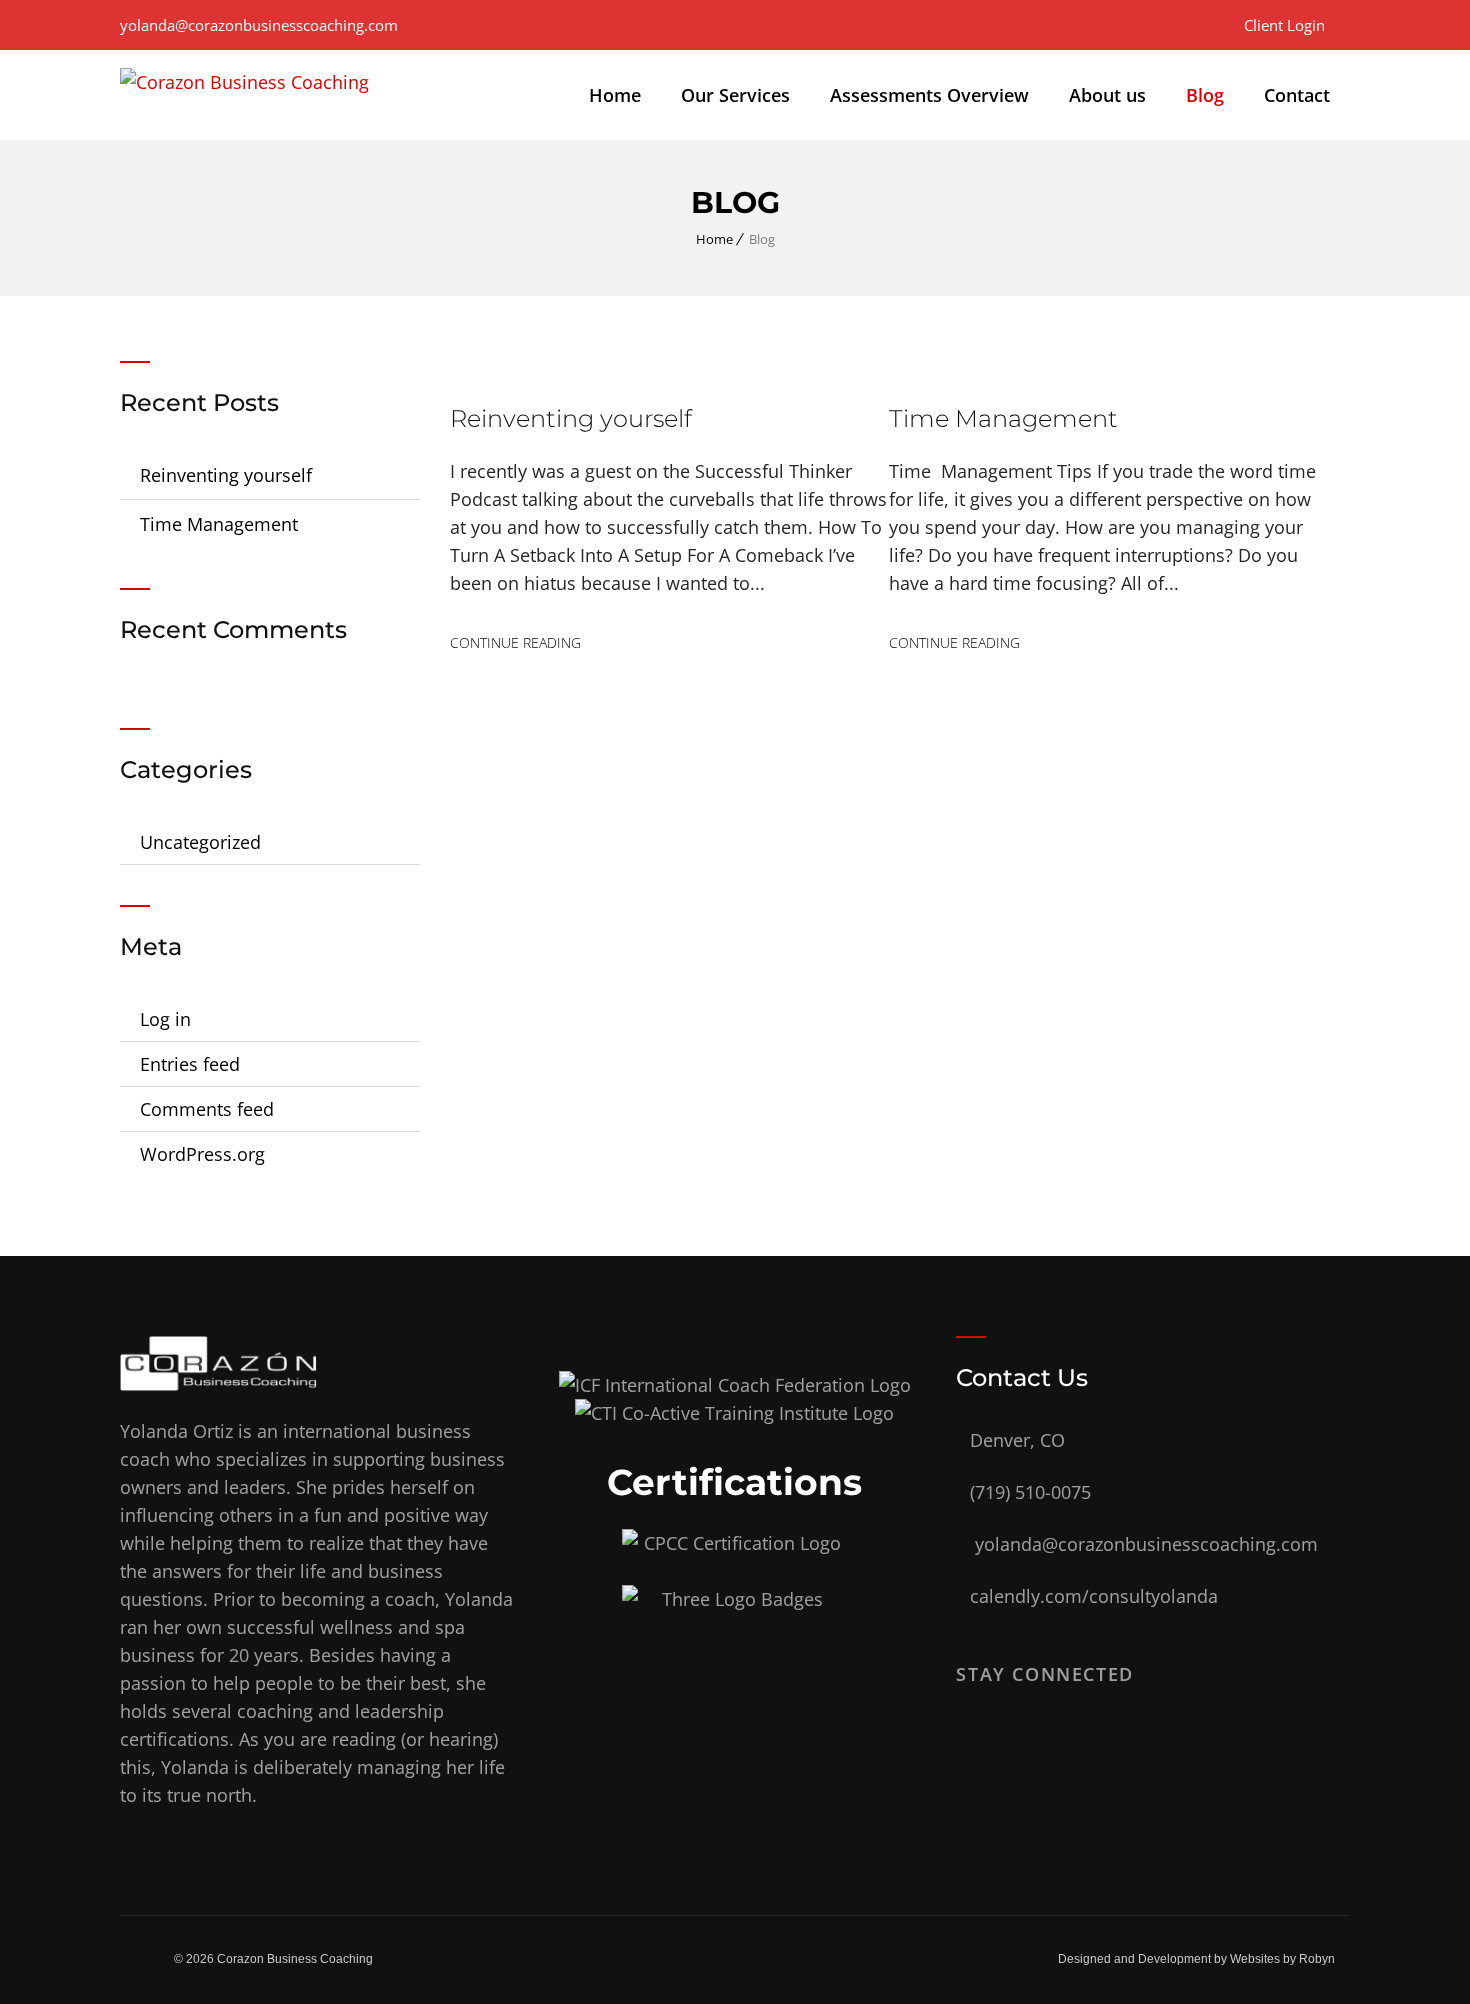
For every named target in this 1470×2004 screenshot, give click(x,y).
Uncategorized (200, 842)
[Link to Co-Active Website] (734, 1413)
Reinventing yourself (226, 475)
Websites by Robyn (1282, 1959)
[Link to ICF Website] (735, 1385)
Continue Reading (515, 642)
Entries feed (190, 1064)
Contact (1297, 95)
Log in (165, 1019)
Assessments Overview (929, 95)
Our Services (735, 95)
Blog (1205, 95)
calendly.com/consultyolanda (1094, 1596)
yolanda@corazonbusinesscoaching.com (259, 25)
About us (1107, 95)
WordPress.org (202, 1154)
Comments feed (207, 1109)
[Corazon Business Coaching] (244, 95)
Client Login (1284, 25)
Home (615, 95)
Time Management (219, 524)
